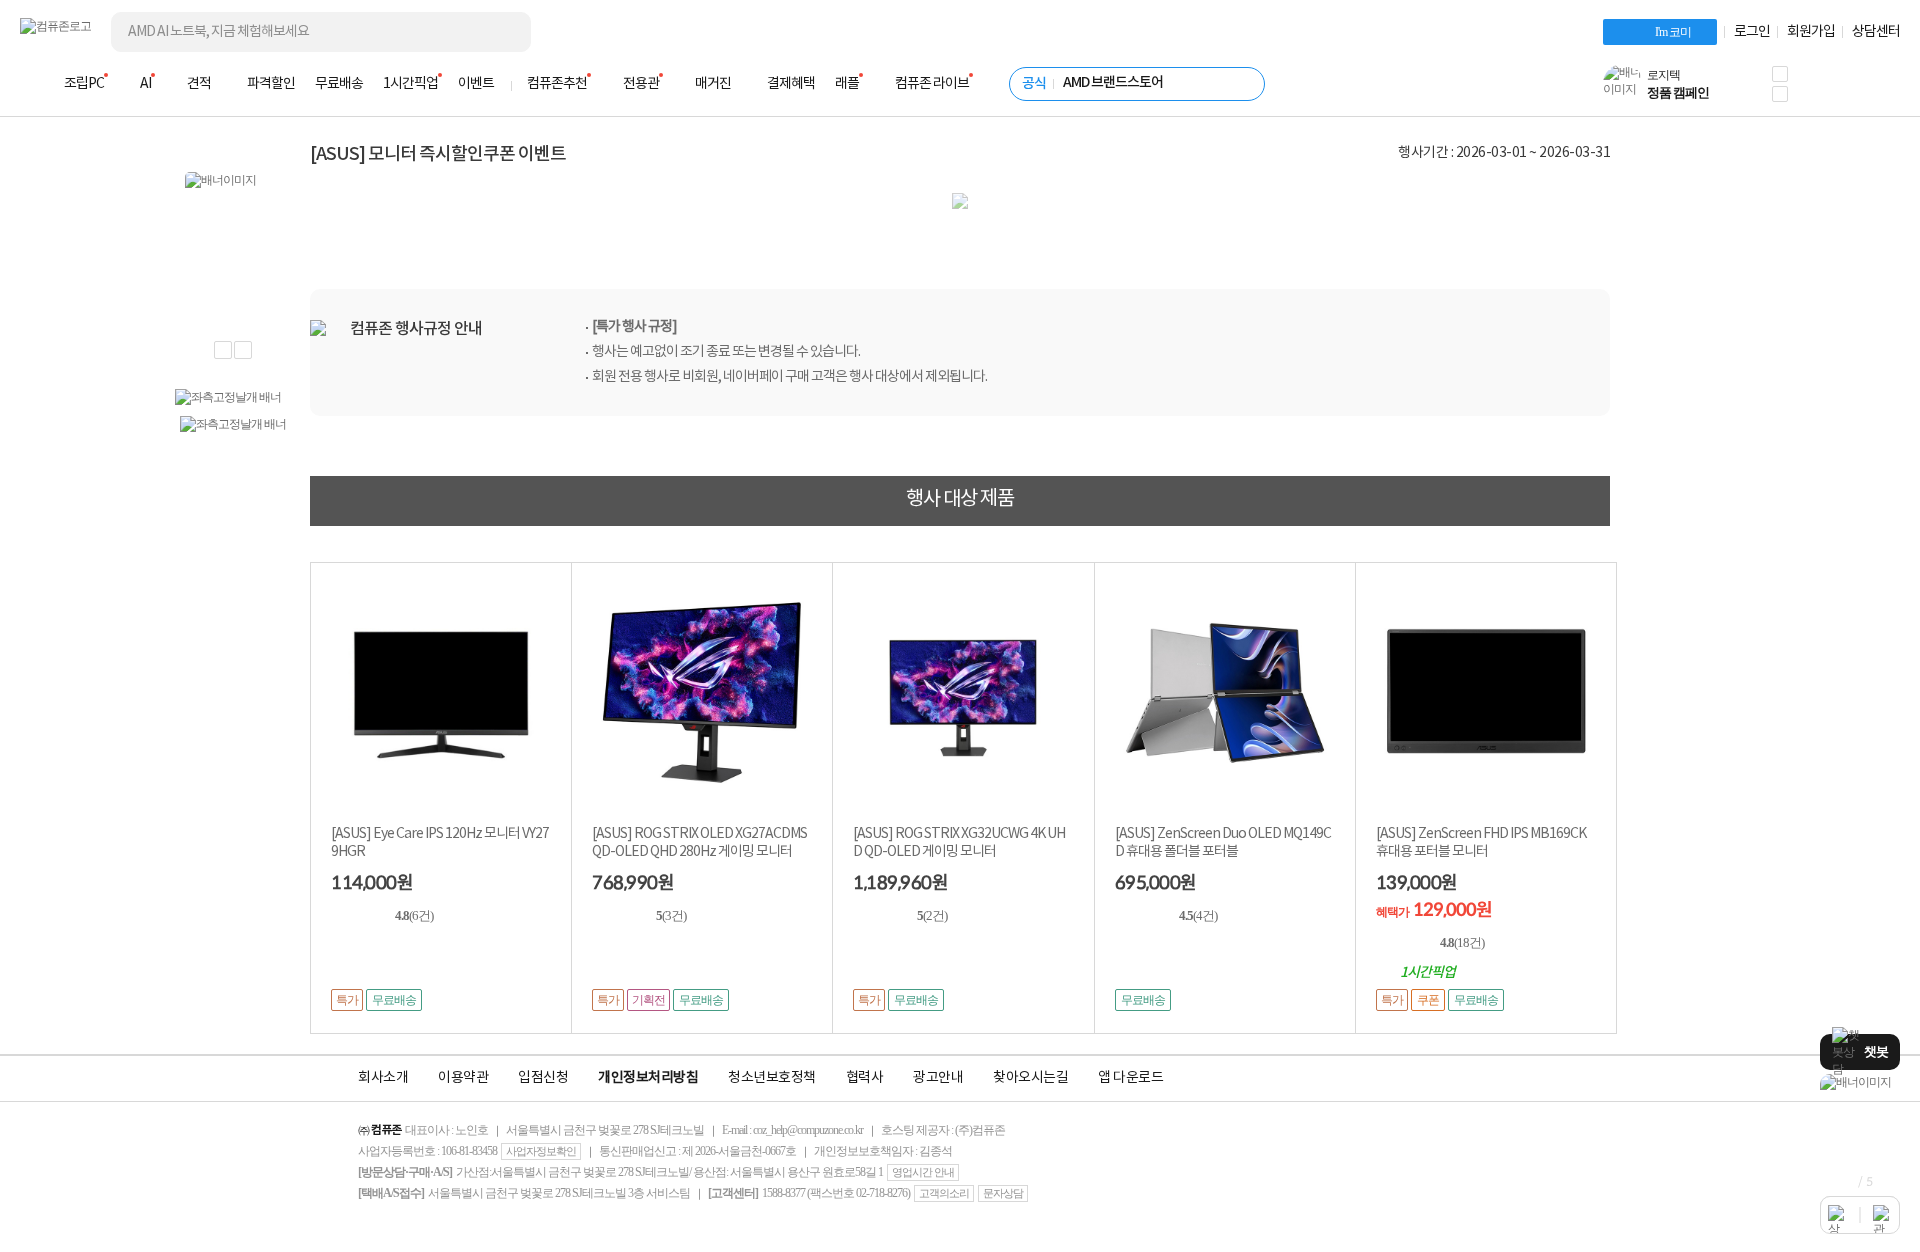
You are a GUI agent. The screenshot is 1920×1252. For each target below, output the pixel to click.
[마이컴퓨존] (1880, 90)
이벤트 (476, 84)
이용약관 (463, 1078)
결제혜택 (791, 84)
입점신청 (543, 1078)
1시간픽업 (410, 84)
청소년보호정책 (772, 1078)
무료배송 (339, 84)
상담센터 (1876, 32)
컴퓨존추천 (557, 84)
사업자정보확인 (541, 1151)
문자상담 (1003, 1193)
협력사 (865, 1078)
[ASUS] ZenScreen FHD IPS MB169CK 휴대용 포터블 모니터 (1481, 843)
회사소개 (383, 1078)
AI (145, 84)
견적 (199, 84)
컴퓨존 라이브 (932, 84)
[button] (1780, 74)
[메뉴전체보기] (32, 84)
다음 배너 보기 (243, 350)
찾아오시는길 (1030, 1078)
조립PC (84, 84)
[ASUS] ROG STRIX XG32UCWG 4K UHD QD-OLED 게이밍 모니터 (959, 843)
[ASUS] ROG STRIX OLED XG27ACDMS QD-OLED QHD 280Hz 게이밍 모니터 (699, 843)
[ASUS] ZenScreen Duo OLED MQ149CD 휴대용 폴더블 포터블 (1223, 843)
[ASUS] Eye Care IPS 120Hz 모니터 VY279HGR (440, 843)
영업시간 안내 (923, 1172)
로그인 (1752, 32)
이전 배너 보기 (223, 350)
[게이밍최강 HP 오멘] (1860, 1082)
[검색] (500, 32)
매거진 (713, 84)
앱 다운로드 (1130, 1078)
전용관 (641, 84)
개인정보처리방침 (648, 1078)
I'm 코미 (1673, 32)
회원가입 (1811, 32)
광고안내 (938, 1078)
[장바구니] (1824, 90)
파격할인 (271, 84)
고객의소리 (944, 1193)
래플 (847, 84)
